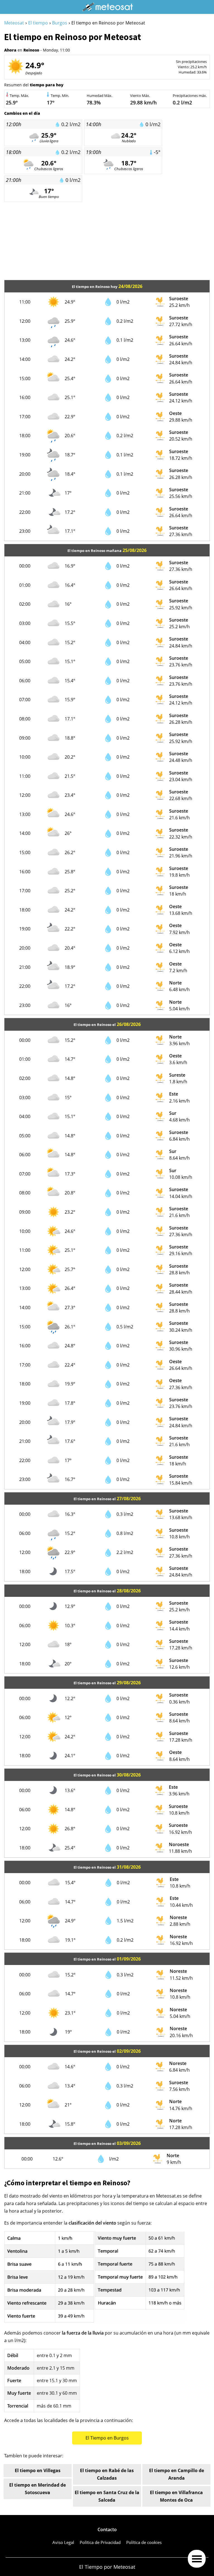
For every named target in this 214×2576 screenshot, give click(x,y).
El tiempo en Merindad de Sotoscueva (37, 2489)
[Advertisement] (107, 241)
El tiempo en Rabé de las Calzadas (107, 2474)
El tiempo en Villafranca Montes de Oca (176, 2496)
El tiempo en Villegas (38, 2470)
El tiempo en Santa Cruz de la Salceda (107, 2496)
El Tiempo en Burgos (107, 2438)
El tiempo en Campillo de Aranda (177, 2474)
